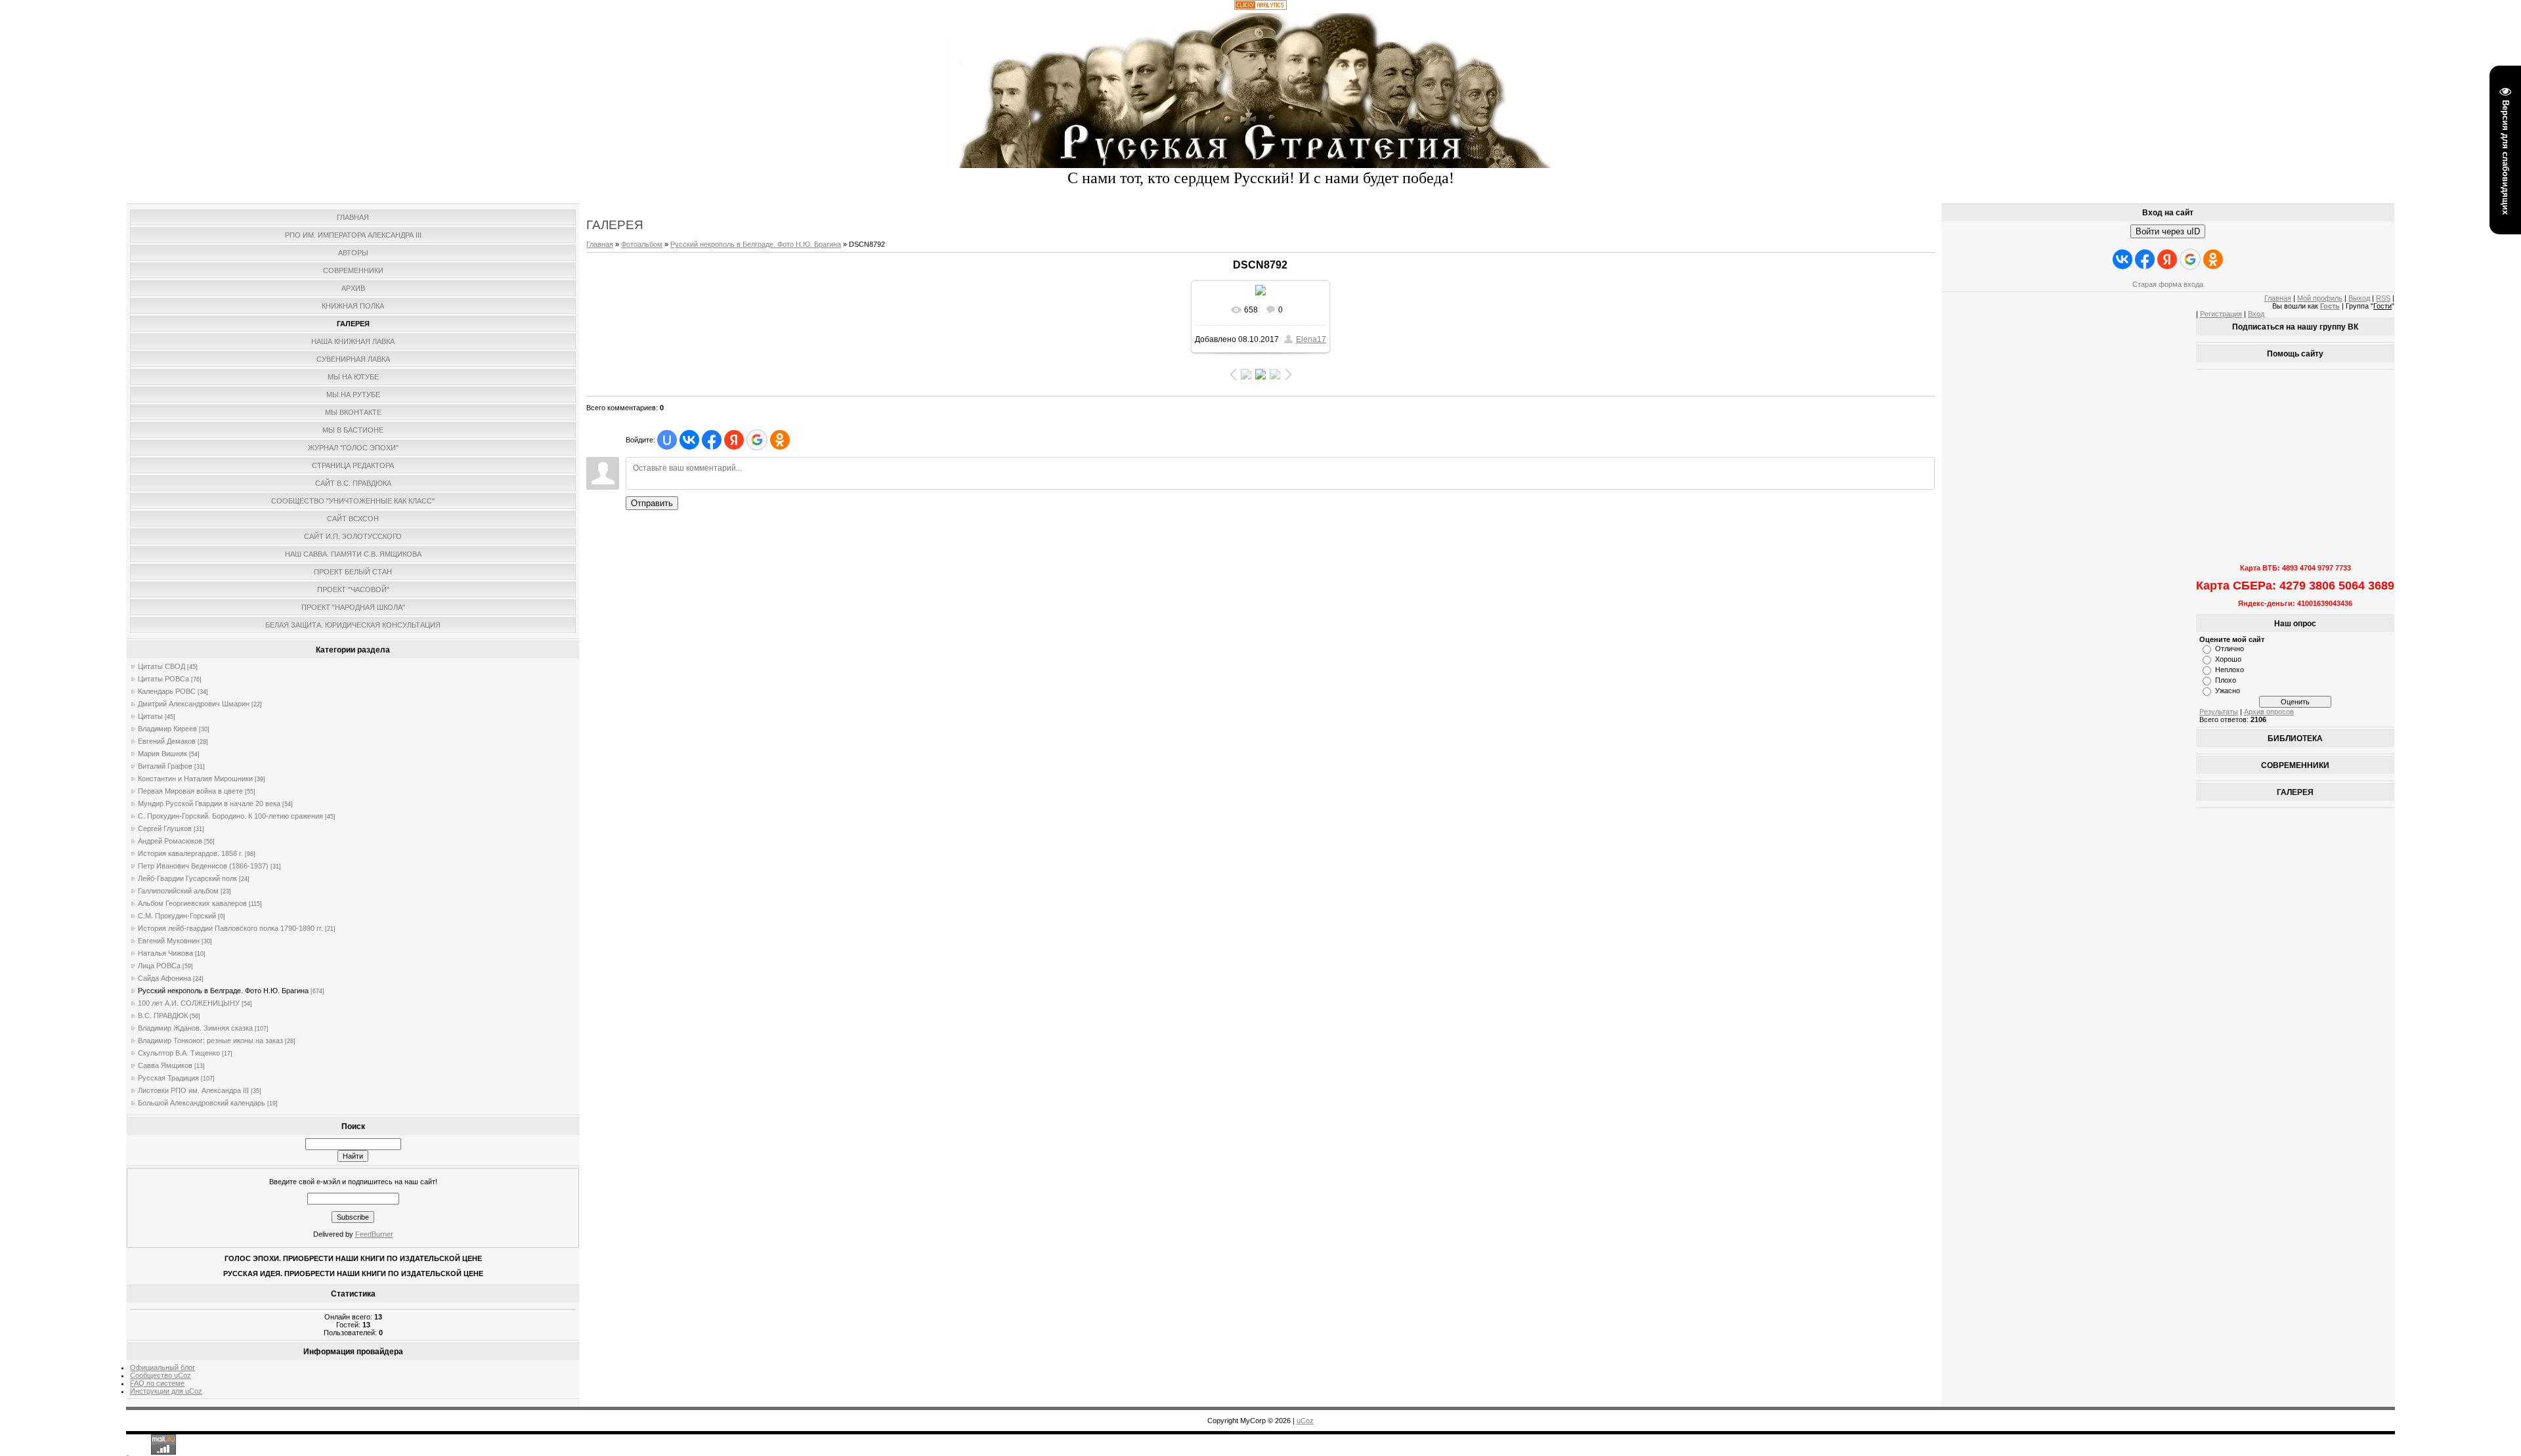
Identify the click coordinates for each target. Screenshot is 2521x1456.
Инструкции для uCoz (166, 1391)
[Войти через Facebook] (712, 440)
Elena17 (1311, 339)
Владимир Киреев (167, 729)
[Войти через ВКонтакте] (689, 440)
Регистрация (2221, 314)
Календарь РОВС (167, 691)
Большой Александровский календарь (202, 1103)
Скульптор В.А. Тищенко (179, 1053)
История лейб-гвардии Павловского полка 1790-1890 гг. (230, 928)
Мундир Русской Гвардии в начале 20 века (209, 803)
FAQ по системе (157, 1383)
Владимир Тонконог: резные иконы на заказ (210, 1040)
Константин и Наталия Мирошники (195, 779)
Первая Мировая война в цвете (190, 791)
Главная (600, 244)
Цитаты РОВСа (163, 679)
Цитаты (150, 716)
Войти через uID (2168, 231)
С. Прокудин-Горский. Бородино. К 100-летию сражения (230, 816)
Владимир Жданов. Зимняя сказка (195, 1028)
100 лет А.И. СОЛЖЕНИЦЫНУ (189, 1003)
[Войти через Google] (757, 440)
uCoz (1305, 1421)
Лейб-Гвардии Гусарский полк (187, 878)
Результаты (2219, 712)
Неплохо (2230, 670)
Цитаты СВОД (162, 666)
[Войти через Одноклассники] (780, 440)
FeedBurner (374, 1234)
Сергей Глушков (165, 828)
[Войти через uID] (667, 440)
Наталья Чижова (165, 953)
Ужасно (2228, 691)
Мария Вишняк (162, 754)
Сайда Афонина (164, 978)
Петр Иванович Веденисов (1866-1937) (203, 866)
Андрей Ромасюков (170, 841)
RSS (2383, 298)
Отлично (2230, 649)
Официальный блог (162, 1367)
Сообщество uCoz (161, 1375)
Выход (2359, 298)
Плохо (2226, 680)
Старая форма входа (2168, 284)
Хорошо (2228, 659)
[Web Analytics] (1260, 7)
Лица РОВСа (159, 966)
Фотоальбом (642, 244)
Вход (2256, 314)
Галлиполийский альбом (178, 891)
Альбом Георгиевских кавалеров (192, 903)
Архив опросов (2269, 712)
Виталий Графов (165, 766)
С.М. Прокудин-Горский (177, 916)
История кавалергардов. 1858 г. (190, 853)
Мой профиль (2320, 298)
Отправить (652, 503)
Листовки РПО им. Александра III (193, 1090)
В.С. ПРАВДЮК (163, 1016)
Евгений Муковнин (169, 941)
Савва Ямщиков (165, 1065)
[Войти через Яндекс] (734, 440)
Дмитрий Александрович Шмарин (194, 704)
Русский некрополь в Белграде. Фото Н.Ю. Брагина (223, 991)
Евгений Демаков (167, 741)
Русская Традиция (168, 1078)
